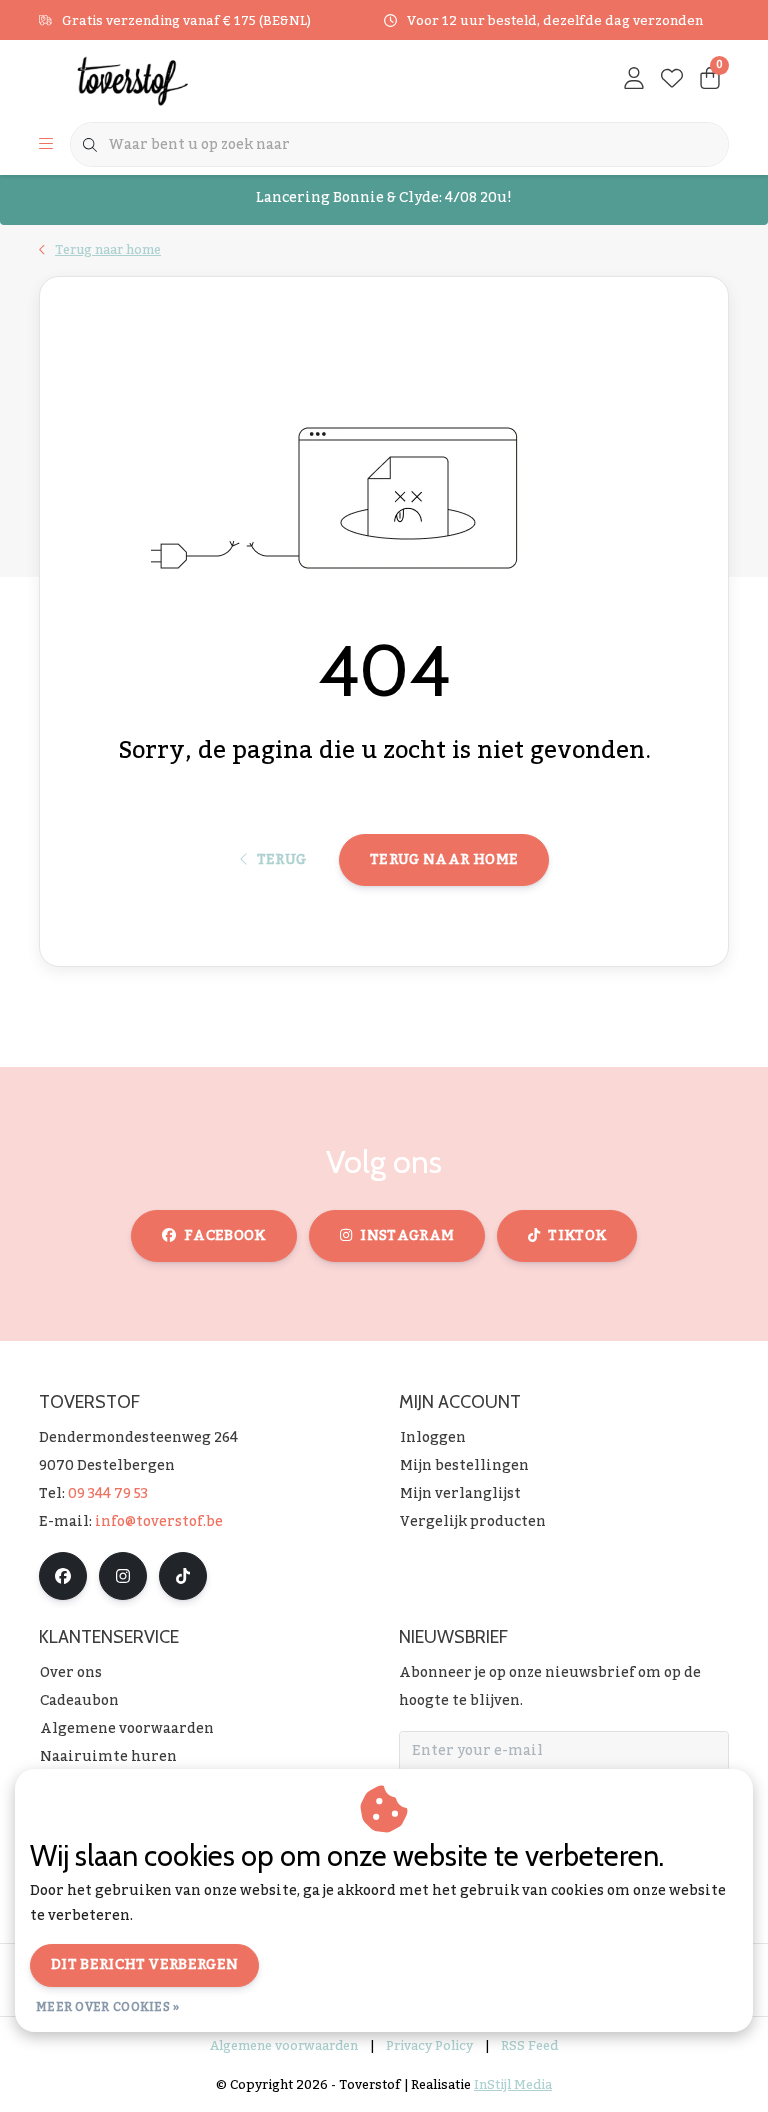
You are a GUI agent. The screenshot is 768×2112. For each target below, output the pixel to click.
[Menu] (46, 145)
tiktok (577, 1236)
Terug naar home (444, 860)
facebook (225, 1236)
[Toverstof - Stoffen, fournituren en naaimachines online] (161, 80)
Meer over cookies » (108, 2007)
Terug (281, 860)
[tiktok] (183, 1576)
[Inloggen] (634, 80)
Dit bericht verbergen (144, 1965)
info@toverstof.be (159, 1522)
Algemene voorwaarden (284, 2046)
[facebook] (63, 1576)
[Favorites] (672, 80)
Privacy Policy (429, 2046)
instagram (407, 1236)
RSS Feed (529, 2046)
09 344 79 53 (108, 1494)
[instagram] (123, 1576)
